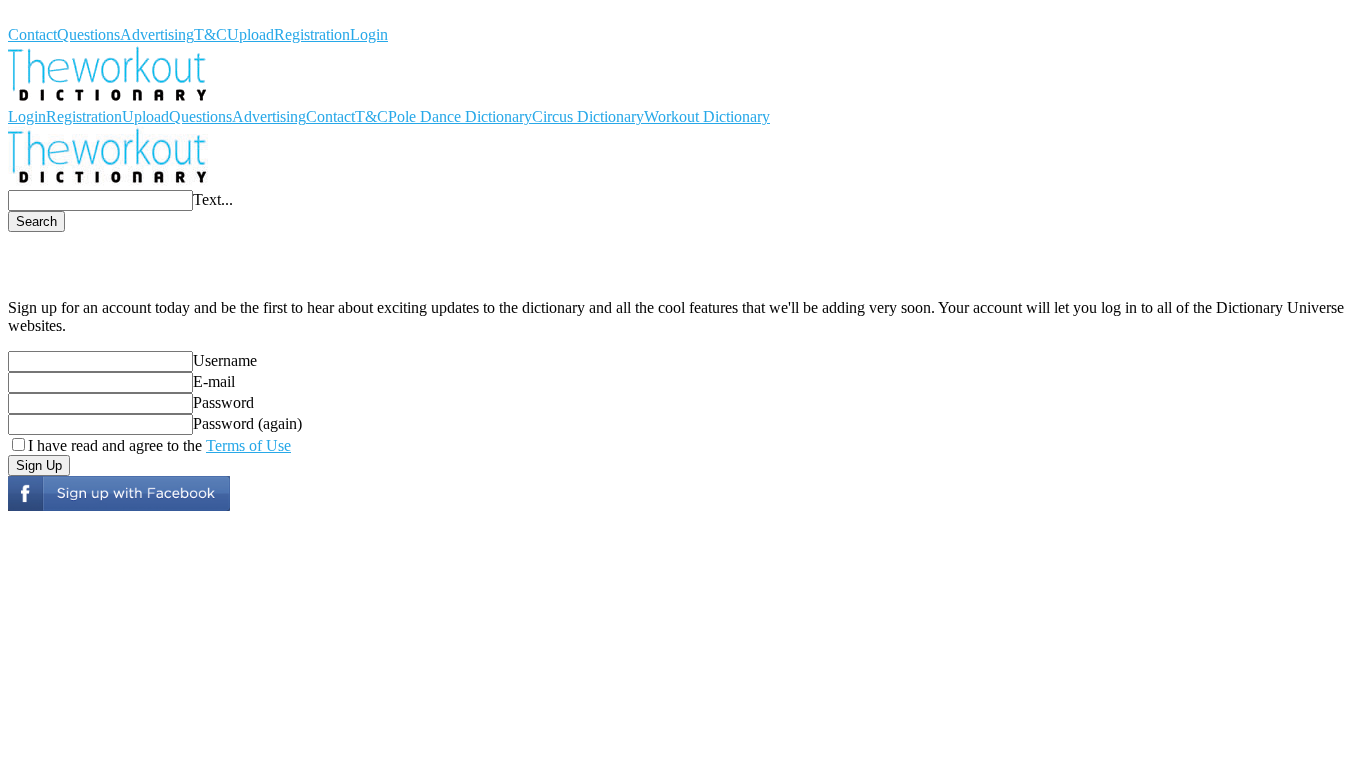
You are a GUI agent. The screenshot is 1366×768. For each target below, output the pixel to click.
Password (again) (247, 423)
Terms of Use (248, 445)
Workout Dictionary (71, 16)
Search (36, 221)
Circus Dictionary (588, 116)
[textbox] (100, 200)
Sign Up (39, 465)
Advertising (157, 34)
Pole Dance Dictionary (460, 116)
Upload (250, 34)
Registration (312, 34)
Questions (88, 34)
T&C (210, 34)
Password (223, 402)
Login (369, 34)
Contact (32, 34)
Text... (213, 199)
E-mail (214, 381)
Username (225, 360)
